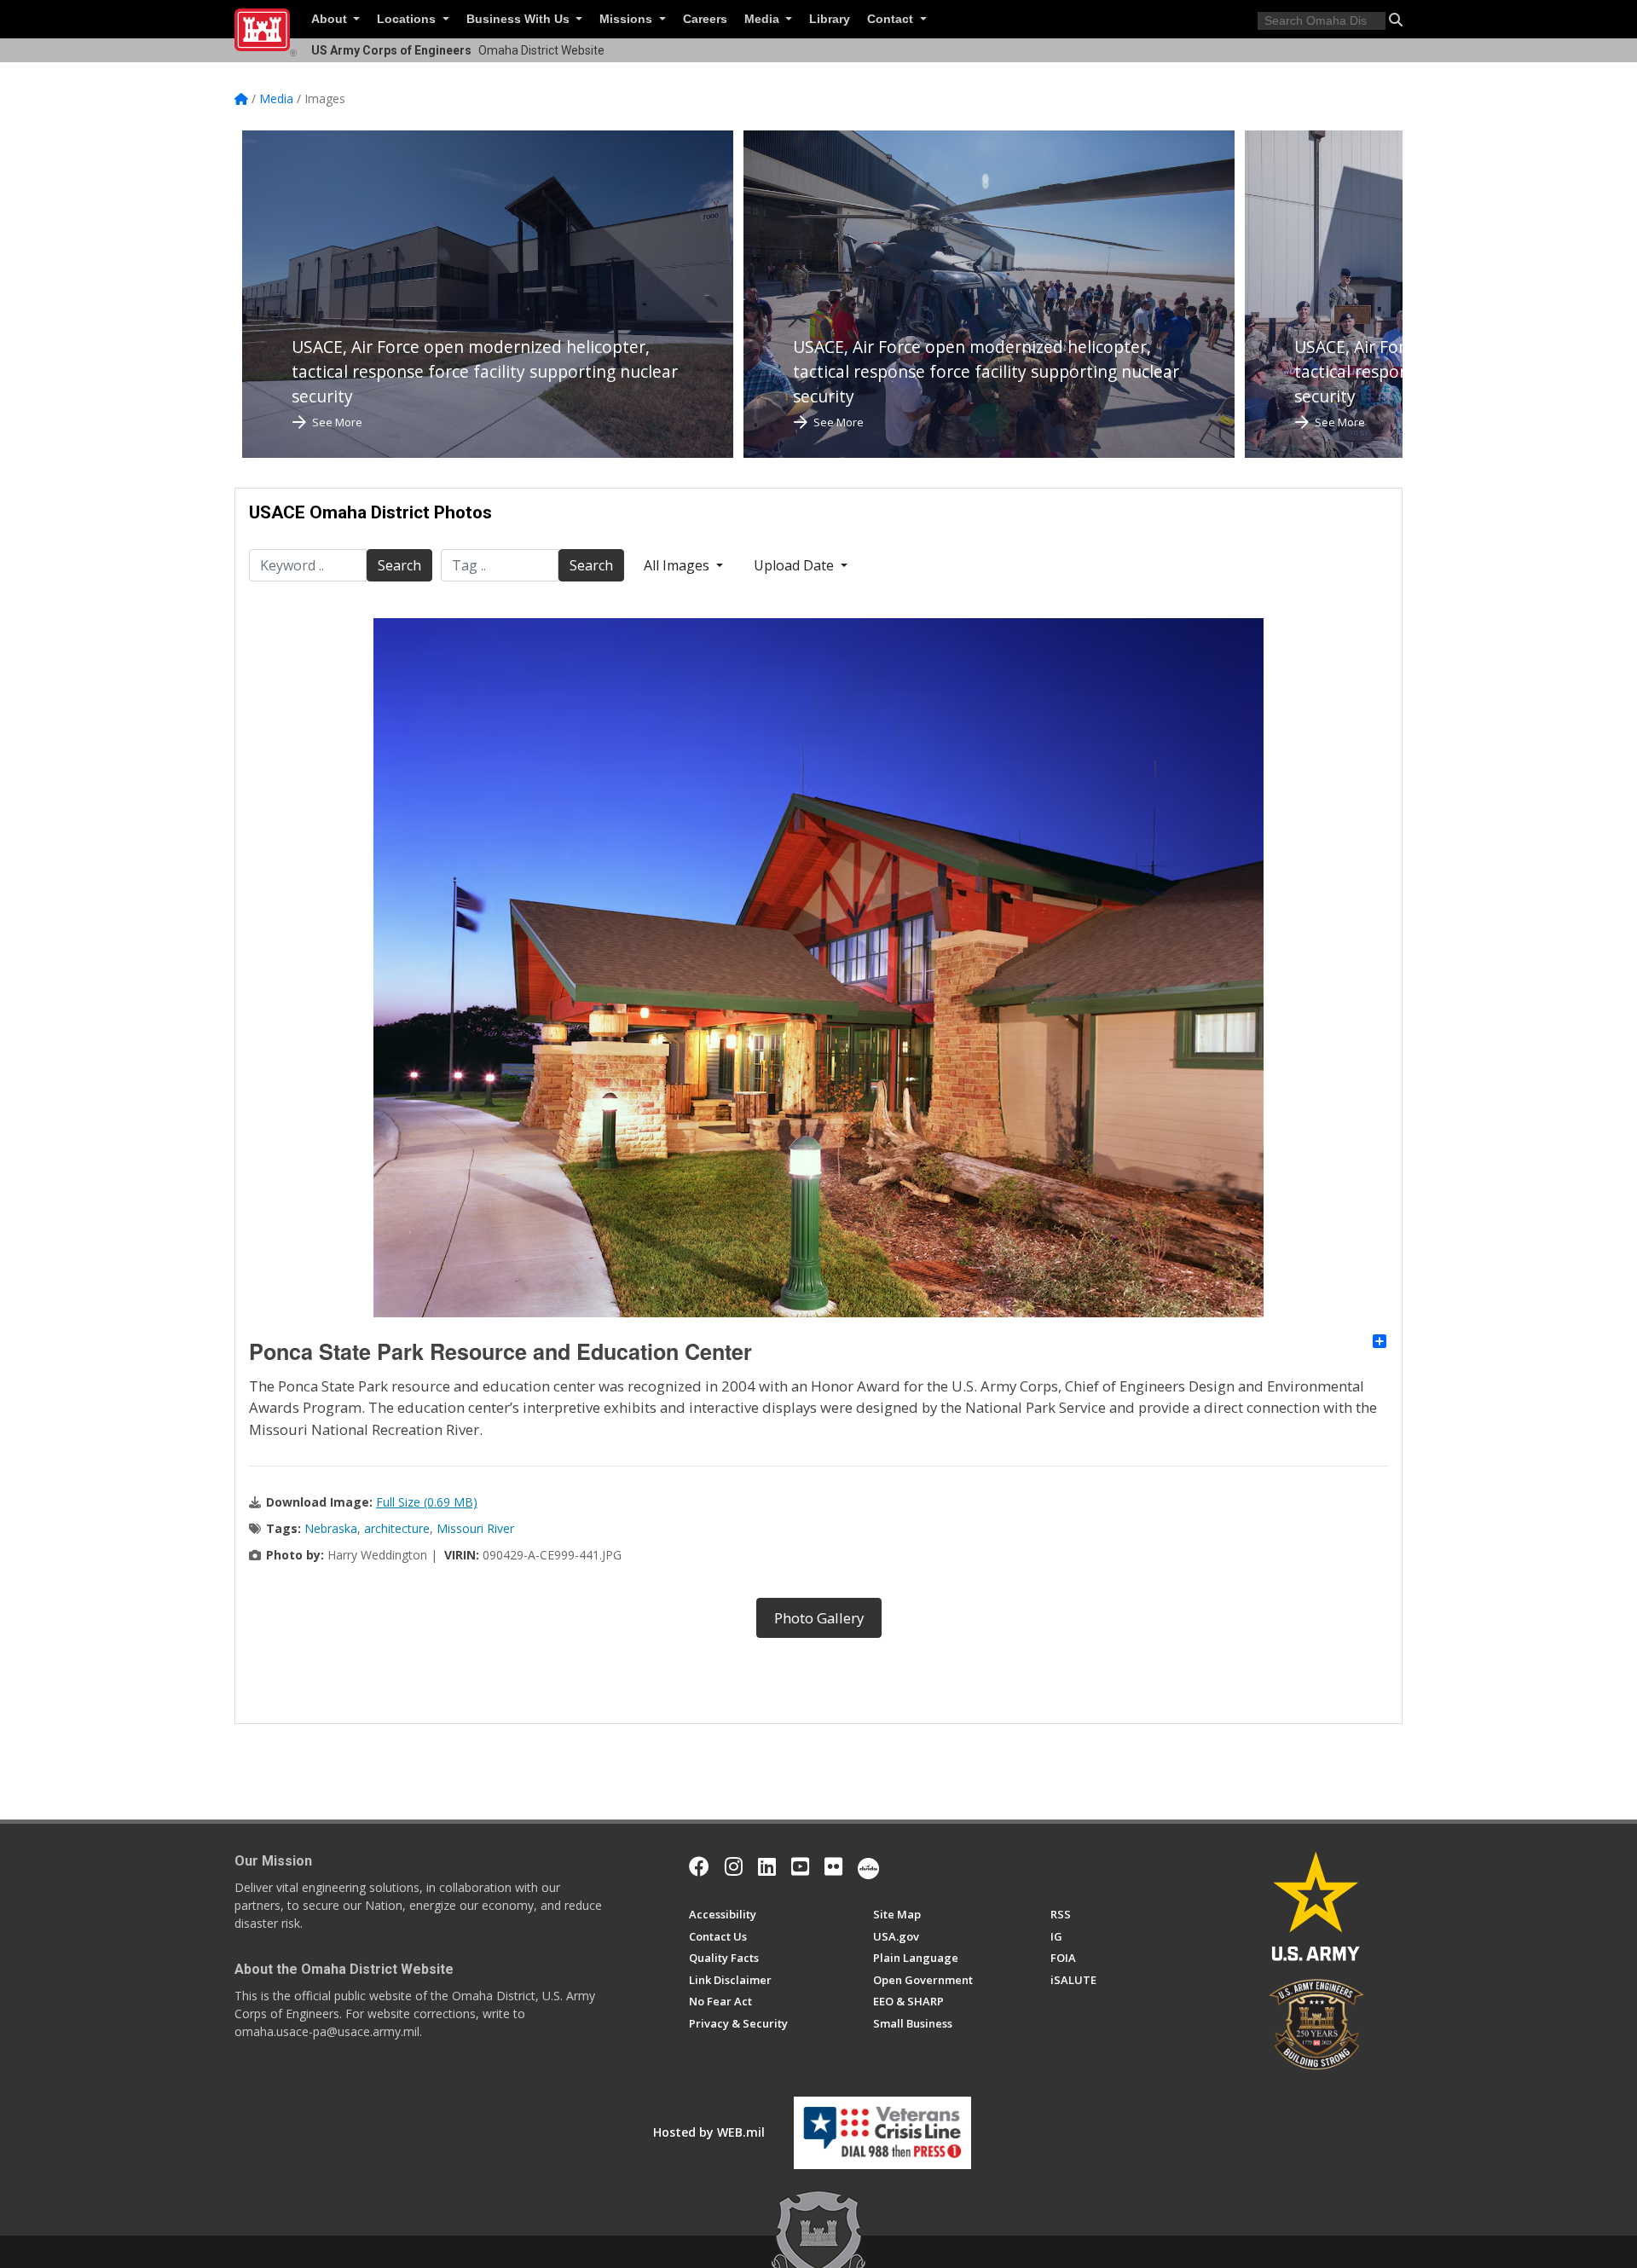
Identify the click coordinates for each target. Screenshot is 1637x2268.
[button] (1396, 20)
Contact (892, 19)
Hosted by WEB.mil (709, 2132)
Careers (705, 19)
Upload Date (795, 565)
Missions (628, 19)
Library (830, 19)
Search (399, 565)
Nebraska (331, 1528)
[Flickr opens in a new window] (833, 1866)
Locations (408, 19)
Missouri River (475, 1528)
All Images (678, 565)
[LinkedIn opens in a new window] (767, 1866)
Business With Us (520, 19)
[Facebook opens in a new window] (699, 1866)
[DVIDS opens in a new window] (868, 1866)
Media (764, 19)
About (331, 19)
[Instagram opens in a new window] (734, 1866)
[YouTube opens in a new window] (800, 1866)
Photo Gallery (819, 1618)
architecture (397, 1528)
